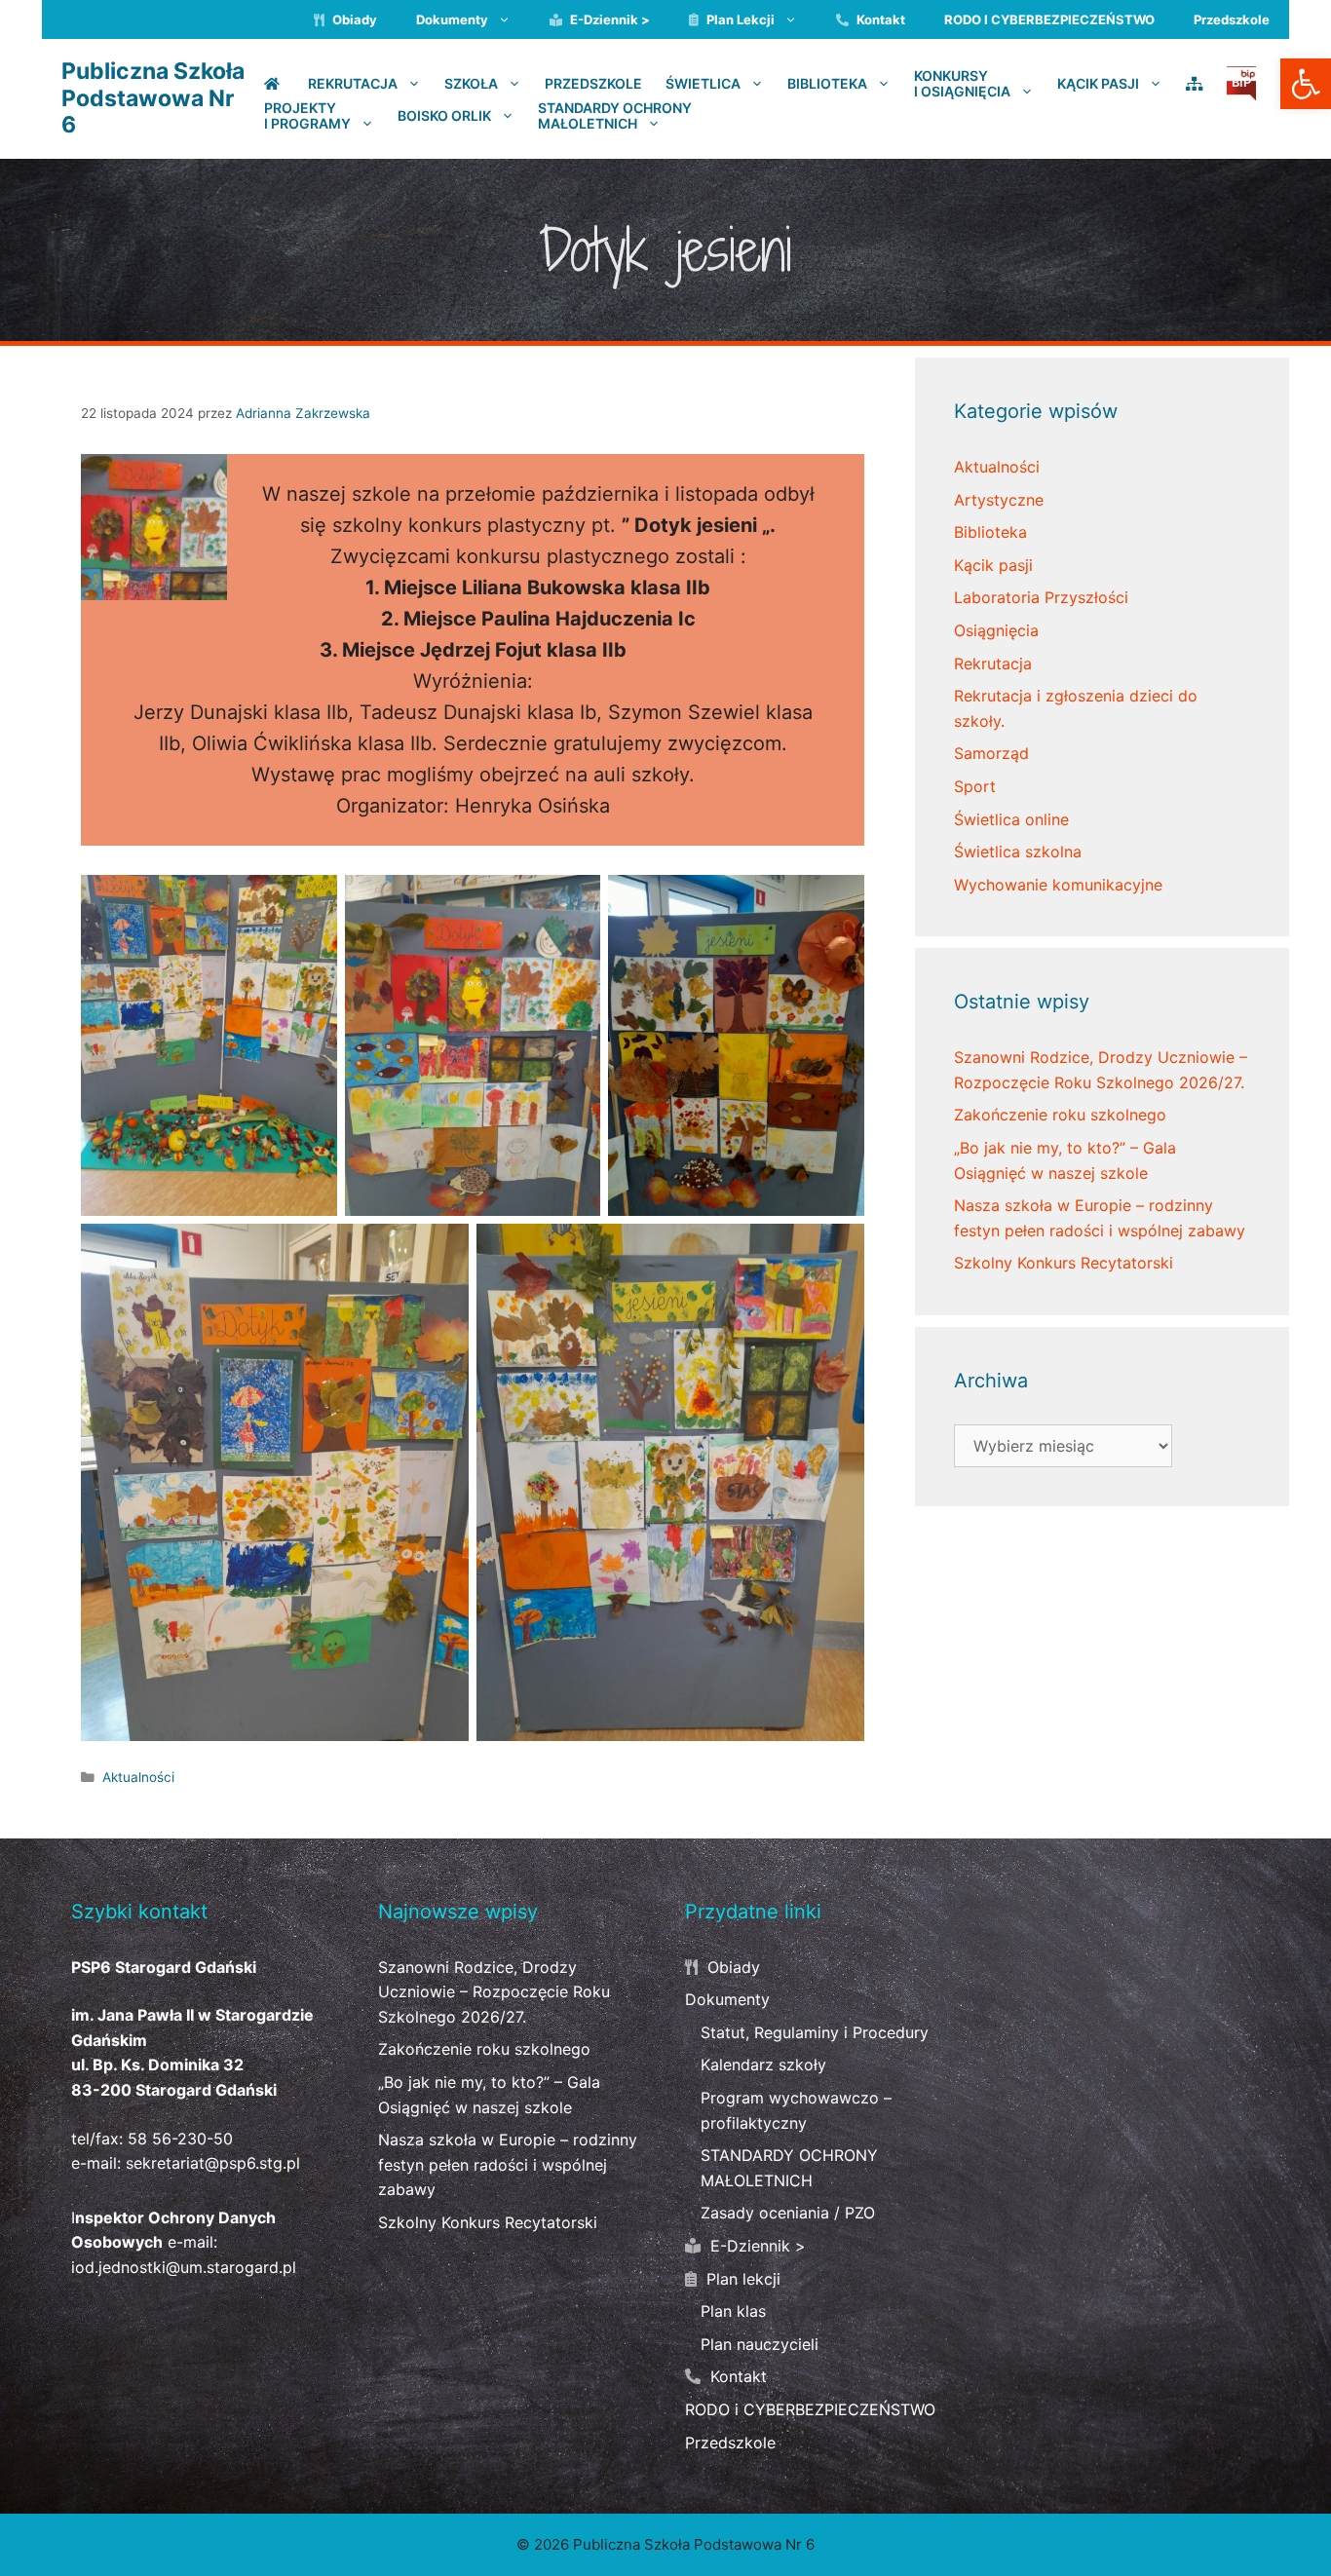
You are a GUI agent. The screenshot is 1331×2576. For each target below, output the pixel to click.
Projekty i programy (307, 116)
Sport (975, 786)
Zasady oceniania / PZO (788, 2213)
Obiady (353, 19)
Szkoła (471, 83)
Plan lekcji (739, 19)
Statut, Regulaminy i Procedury (815, 2032)
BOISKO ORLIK (444, 115)
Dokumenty (452, 19)
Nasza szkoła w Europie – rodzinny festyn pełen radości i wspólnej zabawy (508, 2164)
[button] (1306, 84)
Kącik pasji (993, 565)
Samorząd (991, 753)
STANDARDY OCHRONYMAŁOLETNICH (615, 116)
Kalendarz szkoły (763, 2065)
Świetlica (703, 83)
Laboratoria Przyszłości (1041, 597)
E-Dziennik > (608, 19)
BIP (1241, 82)
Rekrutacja (353, 83)
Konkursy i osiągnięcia (962, 84)
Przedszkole (1232, 19)
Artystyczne (999, 500)
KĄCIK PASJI (1098, 83)
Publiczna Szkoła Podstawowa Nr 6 (153, 98)
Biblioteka (827, 83)
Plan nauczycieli (760, 2344)
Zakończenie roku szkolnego (1060, 1115)
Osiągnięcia (996, 630)
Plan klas (733, 2311)
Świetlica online (1011, 819)
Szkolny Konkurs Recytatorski (1064, 1263)
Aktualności (138, 1777)
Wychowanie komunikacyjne (1058, 885)
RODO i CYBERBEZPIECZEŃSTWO (1049, 19)
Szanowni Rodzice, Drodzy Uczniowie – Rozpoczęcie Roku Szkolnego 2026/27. (494, 1992)
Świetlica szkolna (1018, 852)
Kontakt (879, 19)
